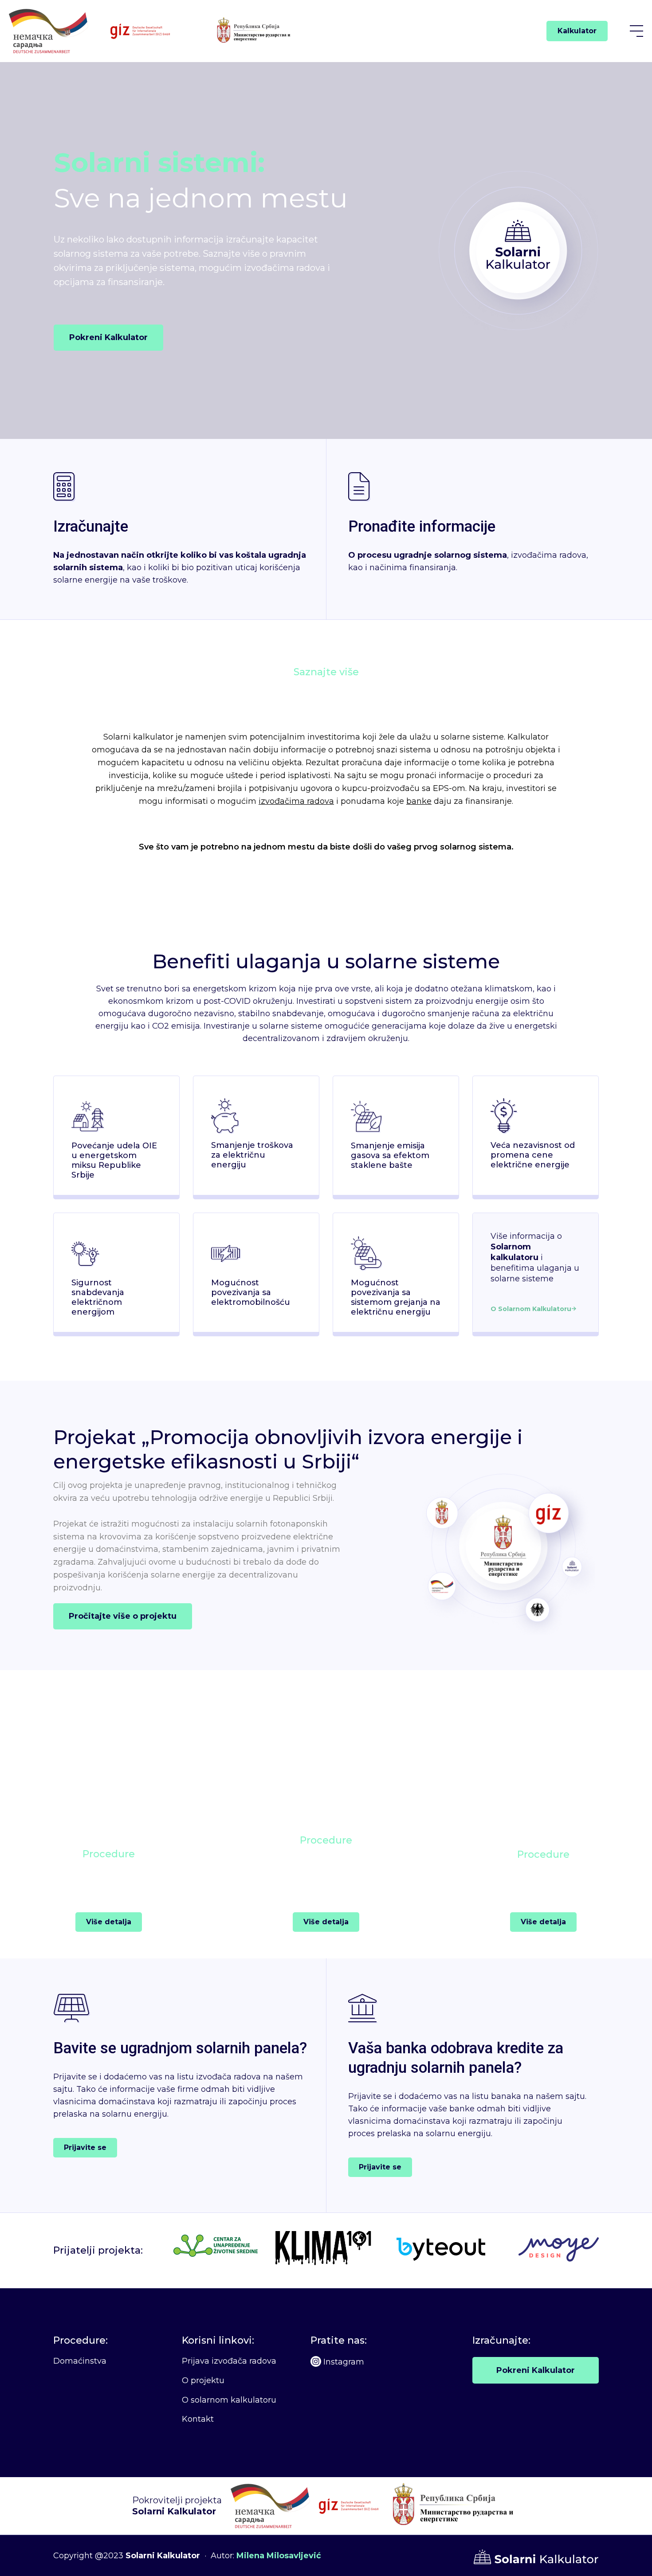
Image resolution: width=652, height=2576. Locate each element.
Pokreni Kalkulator (536, 2370)
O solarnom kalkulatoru (229, 2400)
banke (419, 801)
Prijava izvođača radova (229, 2361)
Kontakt (198, 2419)
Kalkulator (577, 31)
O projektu (203, 2380)
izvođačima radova (296, 801)
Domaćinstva (80, 2361)
